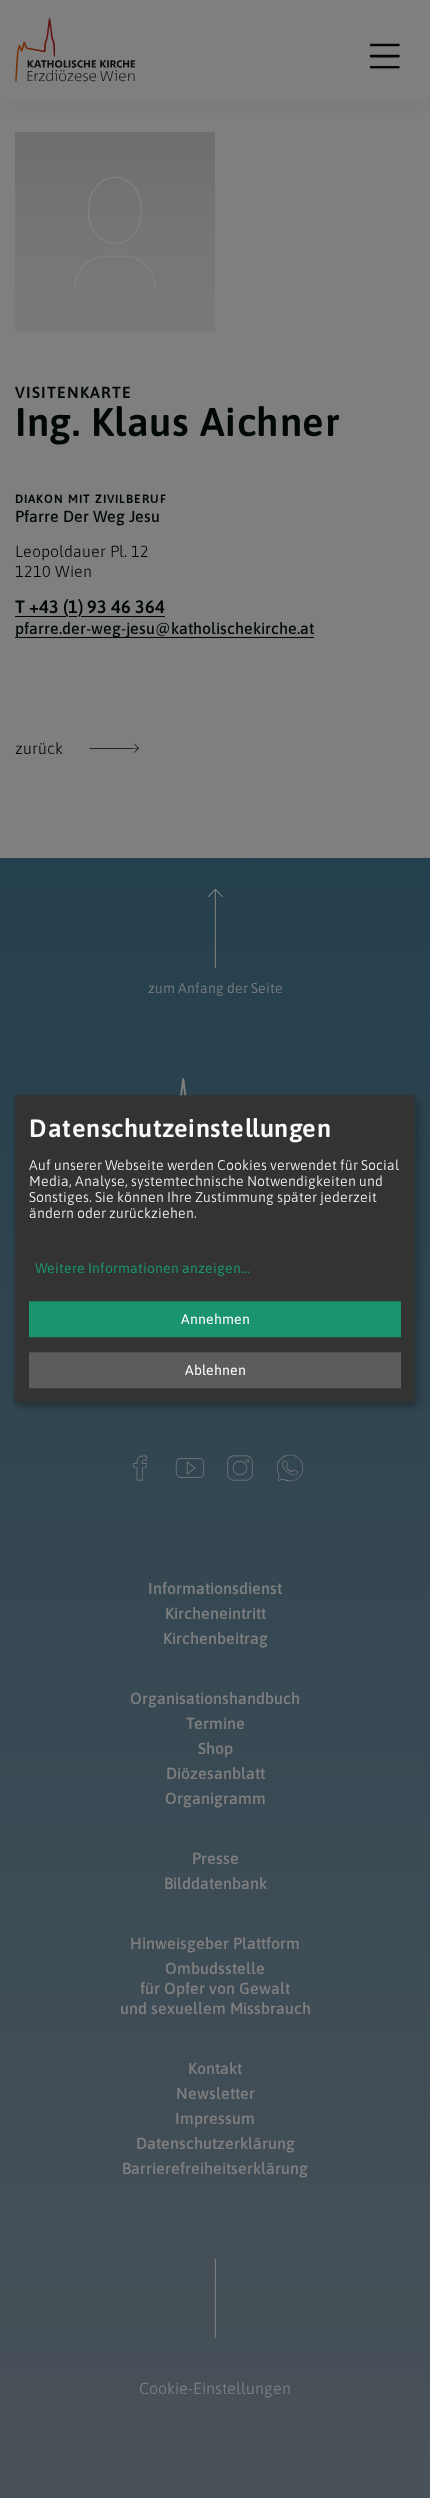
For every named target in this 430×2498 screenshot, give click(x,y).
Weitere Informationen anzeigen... (142, 1269)
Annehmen (215, 1320)
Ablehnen (215, 1371)
